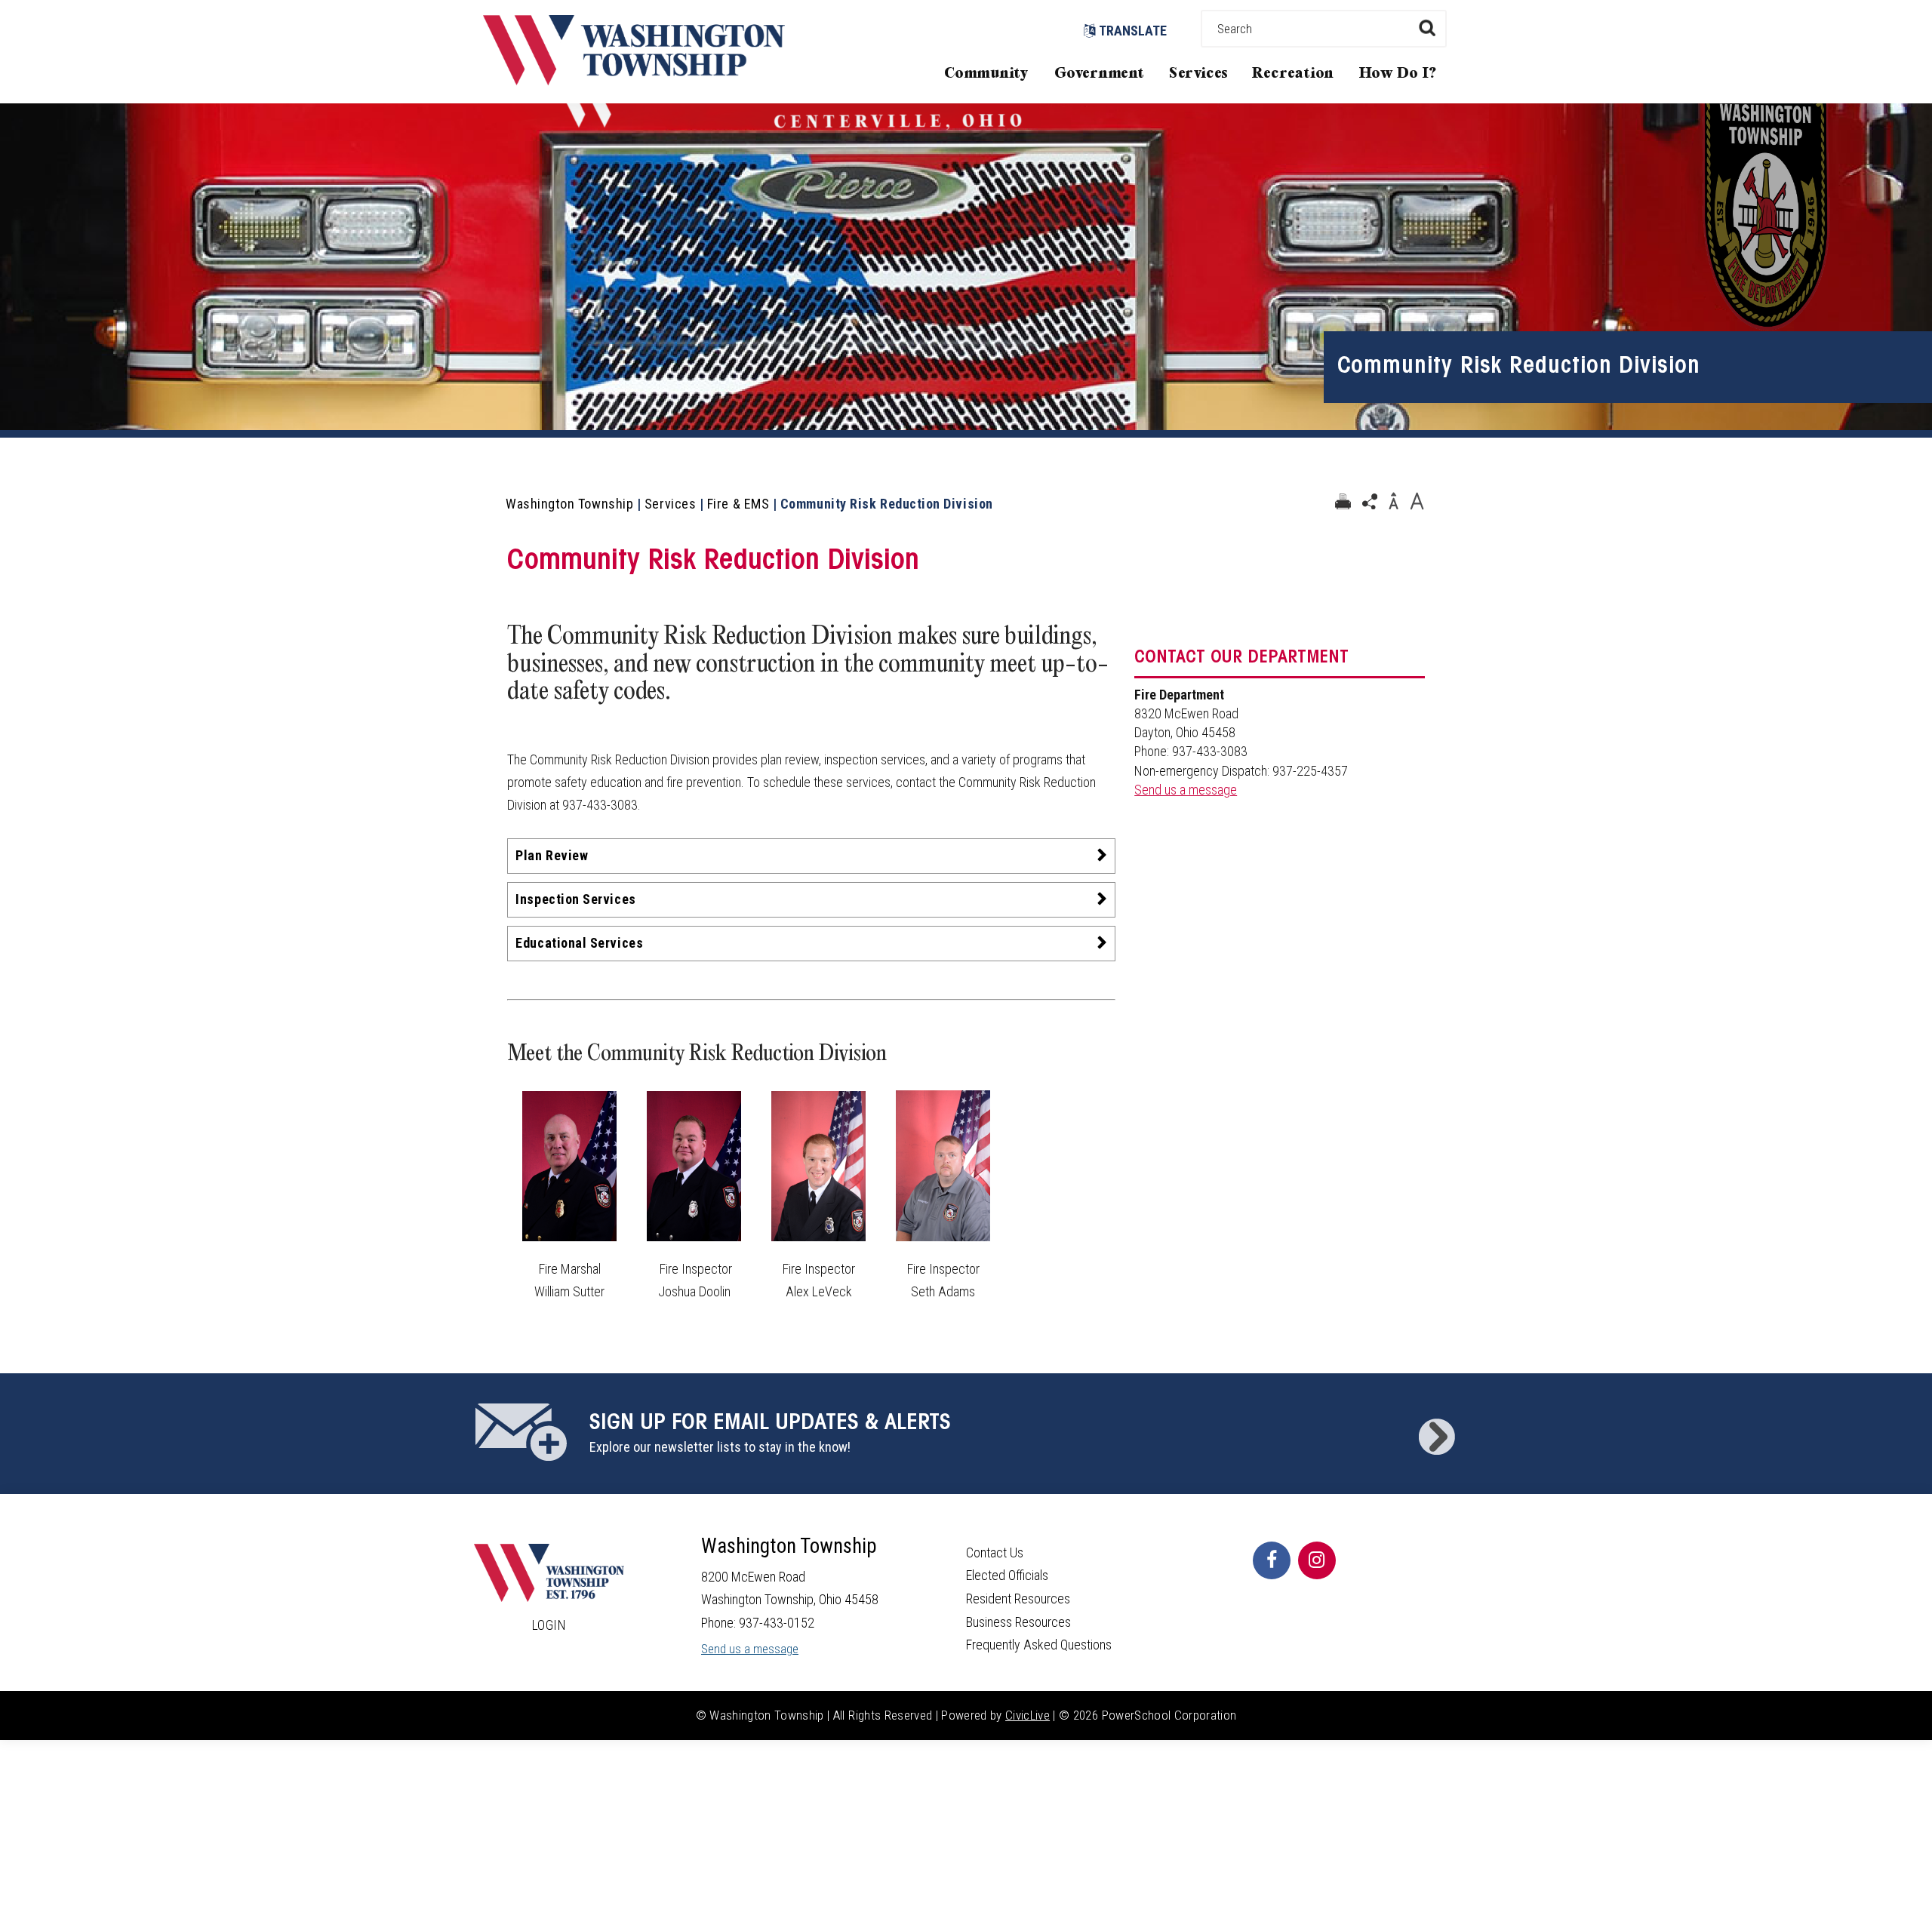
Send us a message (1186, 790)
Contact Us (995, 1552)
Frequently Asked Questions (1039, 1645)
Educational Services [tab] (579, 943)
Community (986, 74)
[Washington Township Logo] (634, 80)
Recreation (1293, 74)
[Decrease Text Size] (1393, 502)
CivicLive (1028, 1715)
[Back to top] (1906, 1872)
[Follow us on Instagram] (1317, 1560)
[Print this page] (1343, 502)
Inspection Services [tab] (575, 899)
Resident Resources (1018, 1599)
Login (549, 1625)
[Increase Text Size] (1417, 502)
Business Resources (1018, 1622)
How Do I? (1398, 74)
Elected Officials (1007, 1575)
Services (1198, 74)
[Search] (1427, 28)
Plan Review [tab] (552, 855)
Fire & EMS (738, 504)
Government (1100, 74)
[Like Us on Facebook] (1272, 1560)
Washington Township (569, 504)
